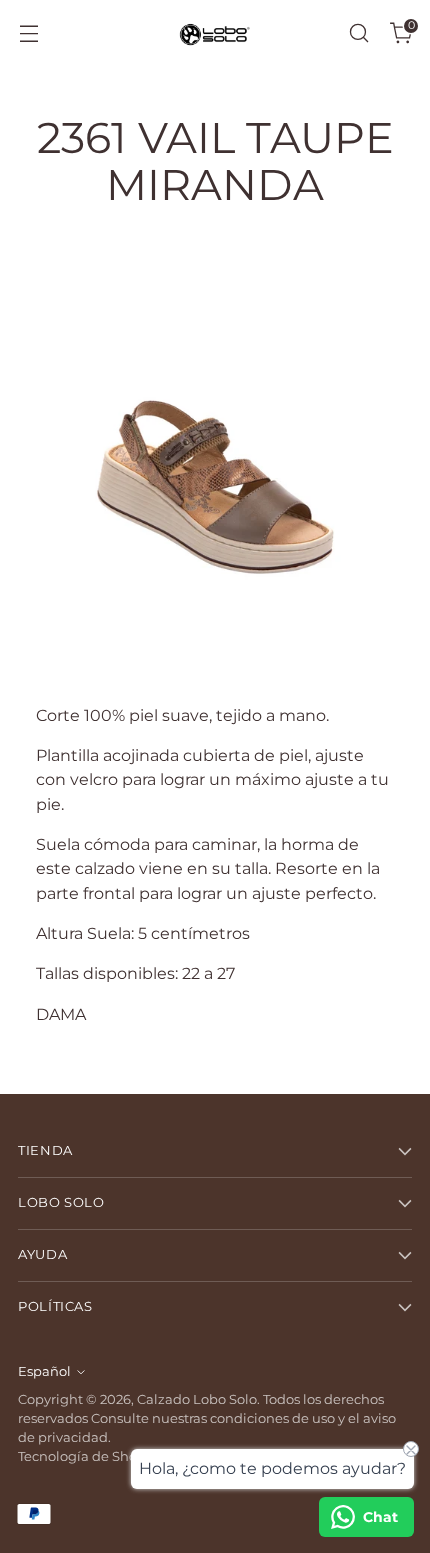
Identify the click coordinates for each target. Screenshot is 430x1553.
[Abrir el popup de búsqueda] (358, 33)
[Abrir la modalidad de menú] (28, 33)
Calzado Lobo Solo (197, 1399)
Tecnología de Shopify (89, 1456)
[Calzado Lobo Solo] (215, 33)
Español (44, 1371)
